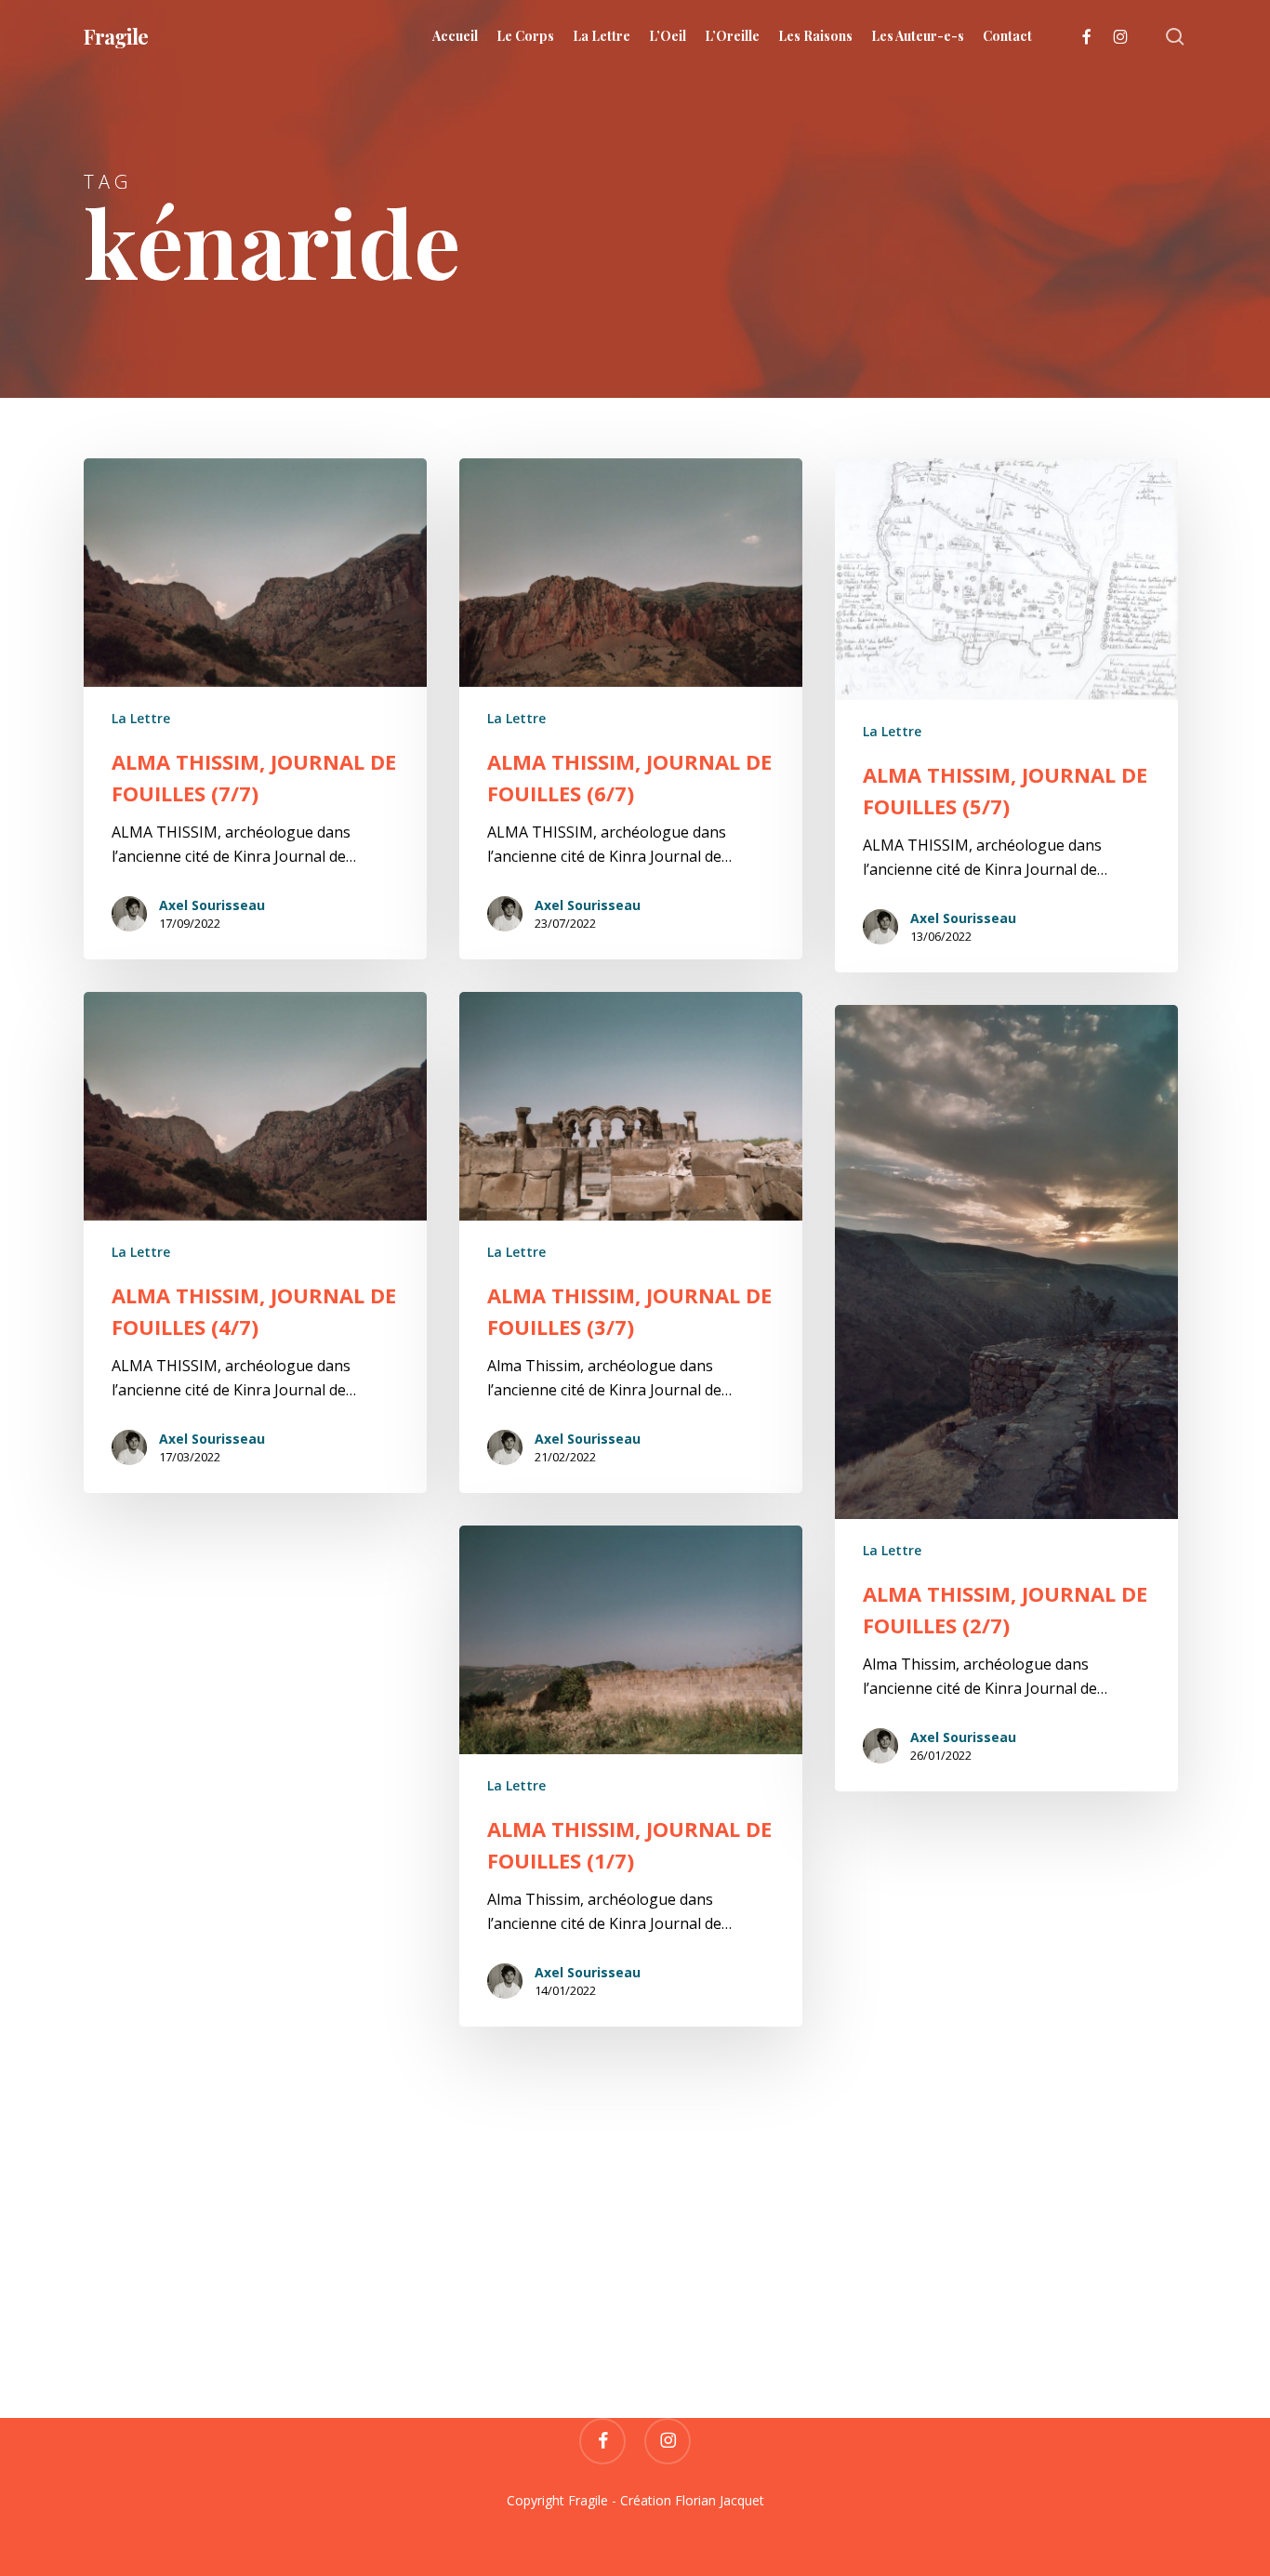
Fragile (116, 36)
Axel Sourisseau (212, 905)
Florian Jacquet (720, 2500)
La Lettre (141, 718)
